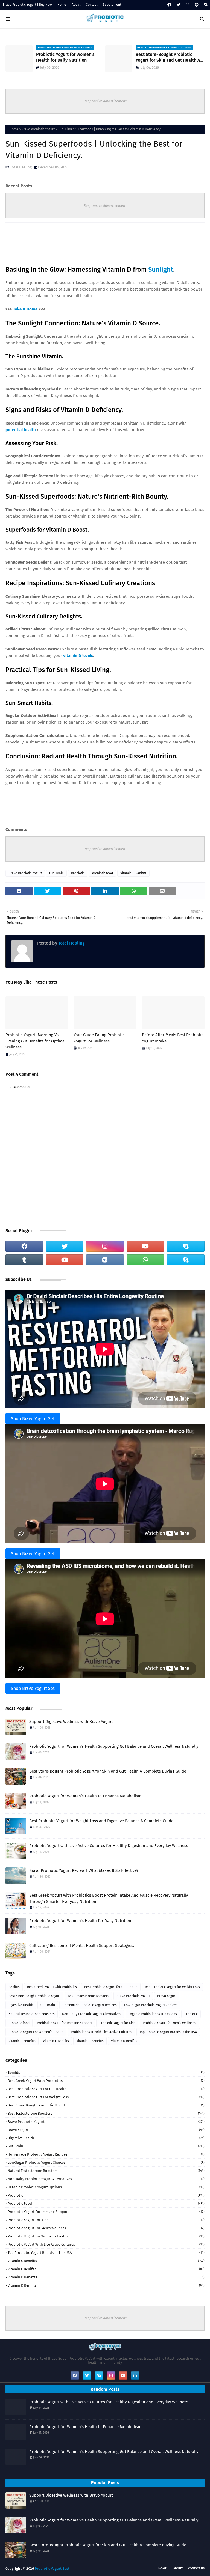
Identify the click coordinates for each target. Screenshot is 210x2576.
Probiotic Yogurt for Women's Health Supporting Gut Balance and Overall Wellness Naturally (114, 1746)
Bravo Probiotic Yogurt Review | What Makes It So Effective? (84, 1870)
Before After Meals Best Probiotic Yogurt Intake (173, 1038)
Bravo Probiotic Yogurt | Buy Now (27, 5)
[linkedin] (135, 2375)
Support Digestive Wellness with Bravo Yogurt (71, 1722)
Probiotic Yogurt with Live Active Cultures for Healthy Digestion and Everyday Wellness (109, 1846)
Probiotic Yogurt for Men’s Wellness (169, 2023)
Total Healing (21, 167)
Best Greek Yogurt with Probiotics (52, 1987)
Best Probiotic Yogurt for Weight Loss (172, 1987)
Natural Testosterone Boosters (32, 2014)
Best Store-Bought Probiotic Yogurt (34, 1996)
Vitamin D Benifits (133, 873)
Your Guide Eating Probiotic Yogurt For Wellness (99, 1038)
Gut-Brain (56, 873)
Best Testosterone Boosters (88, 1996)
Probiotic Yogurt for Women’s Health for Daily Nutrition (80, 1921)
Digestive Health (21, 2005)
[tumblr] (24, 1260)
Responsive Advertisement (105, 101)
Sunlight (161, 270)
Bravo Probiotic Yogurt (38, 129)
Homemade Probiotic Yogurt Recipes (90, 2005)
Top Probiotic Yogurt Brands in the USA (168, 2032)
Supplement (112, 5)
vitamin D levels (78, 656)
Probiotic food (102, 873)
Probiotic (78, 873)
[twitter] (179, 5)
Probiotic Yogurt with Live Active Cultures (101, 2032)
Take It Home (26, 309)
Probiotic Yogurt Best (52, 2568)
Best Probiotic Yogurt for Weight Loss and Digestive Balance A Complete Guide (101, 1821)
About (76, 5)
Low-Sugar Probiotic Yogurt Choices (151, 2005)
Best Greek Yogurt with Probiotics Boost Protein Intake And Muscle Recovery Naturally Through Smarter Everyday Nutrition (169, 58)
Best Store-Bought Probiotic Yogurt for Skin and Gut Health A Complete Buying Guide (68, 58)
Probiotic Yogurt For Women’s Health (36, 2032)
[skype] (205, 5)
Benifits (14, 1987)
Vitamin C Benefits (22, 2041)
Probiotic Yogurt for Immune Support (64, 2023)
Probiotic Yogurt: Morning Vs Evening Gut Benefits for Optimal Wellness (36, 1041)
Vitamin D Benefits (90, 2041)
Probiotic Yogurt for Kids (117, 2023)
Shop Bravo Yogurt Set (33, 1419)
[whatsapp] (145, 1260)
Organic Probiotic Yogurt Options (153, 2014)
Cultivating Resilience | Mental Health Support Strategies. (82, 1946)
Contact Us (196, 2568)
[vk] (105, 1260)
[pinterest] (197, 5)
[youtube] (145, 1246)
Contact (92, 5)
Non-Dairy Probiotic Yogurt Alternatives (92, 2014)
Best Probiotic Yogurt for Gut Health (111, 1987)
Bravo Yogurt (167, 1996)
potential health (21, 430)
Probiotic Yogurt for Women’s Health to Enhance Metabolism (85, 1796)
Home (62, 5)
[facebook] (169, 5)
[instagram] (188, 5)
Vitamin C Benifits (56, 2041)
